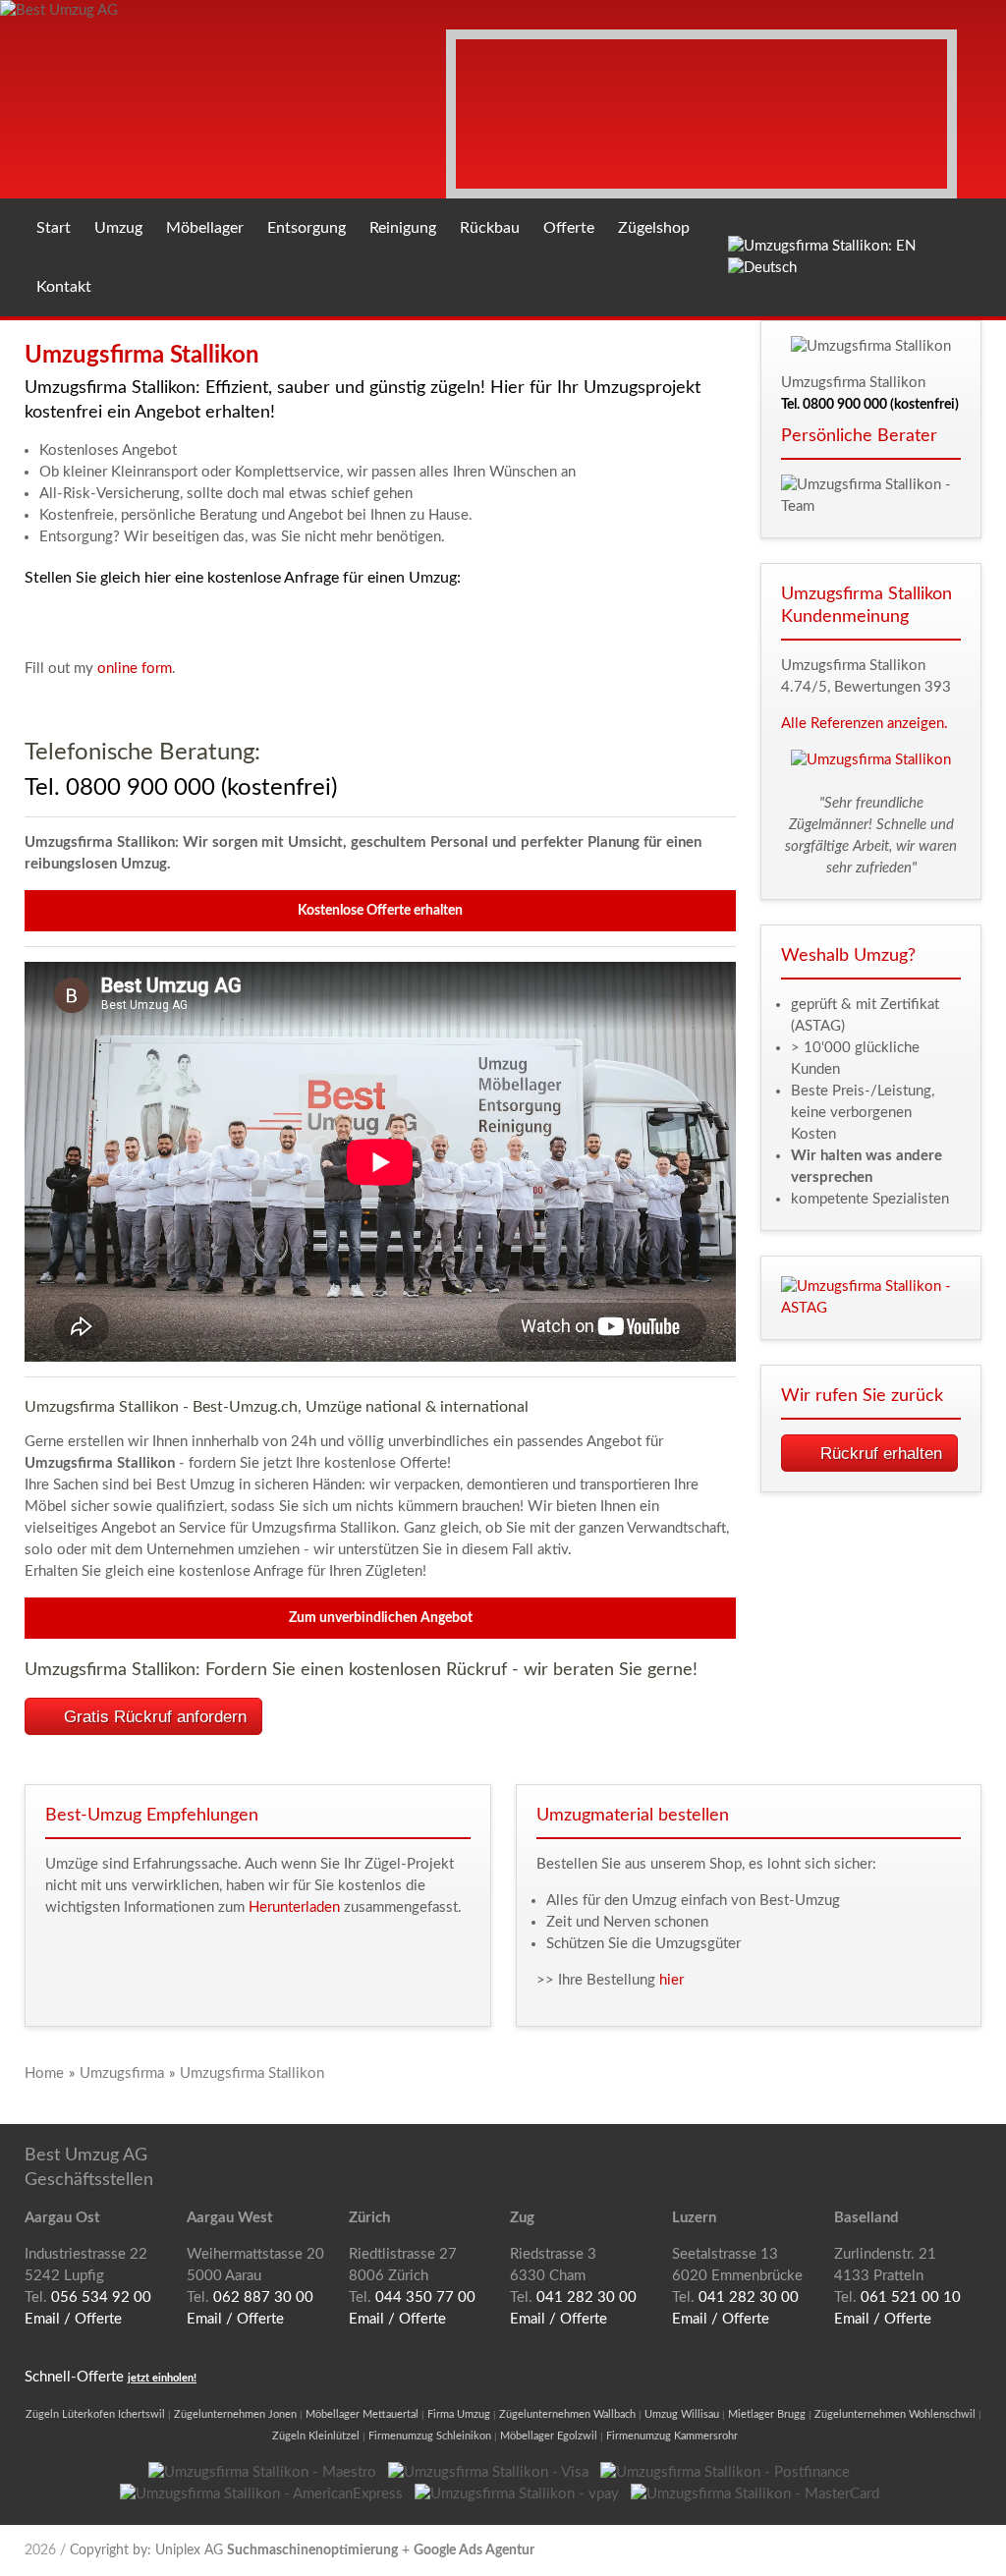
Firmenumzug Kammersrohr (672, 2436)
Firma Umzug (459, 2414)
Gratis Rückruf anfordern (155, 1717)
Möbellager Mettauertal (362, 2414)
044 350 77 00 (425, 2297)
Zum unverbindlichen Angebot (381, 1618)
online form (135, 669)
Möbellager (205, 228)
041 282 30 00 (587, 2297)
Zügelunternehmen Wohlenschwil (895, 2414)
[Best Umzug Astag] (871, 1298)
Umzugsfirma (122, 2073)
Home (44, 2073)
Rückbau (490, 228)
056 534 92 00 (101, 2297)
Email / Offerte (73, 2319)
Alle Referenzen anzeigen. (865, 724)
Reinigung (403, 228)
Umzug (118, 228)
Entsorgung (307, 228)
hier (671, 1980)
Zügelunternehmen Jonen (235, 2414)
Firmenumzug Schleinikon (430, 2436)
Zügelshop (654, 228)
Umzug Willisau (682, 2414)
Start (54, 228)
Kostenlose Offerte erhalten (380, 911)
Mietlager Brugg (767, 2414)
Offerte (569, 228)
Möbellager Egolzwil (549, 2436)
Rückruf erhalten (881, 1454)
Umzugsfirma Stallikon (252, 2073)
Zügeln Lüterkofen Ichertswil (95, 2414)
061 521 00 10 (911, 2297)
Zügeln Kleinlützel (316, 2436)
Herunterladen (294, 1907)
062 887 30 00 (263, 2297)
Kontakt (64, 287)
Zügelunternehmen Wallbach (567, 2414)
